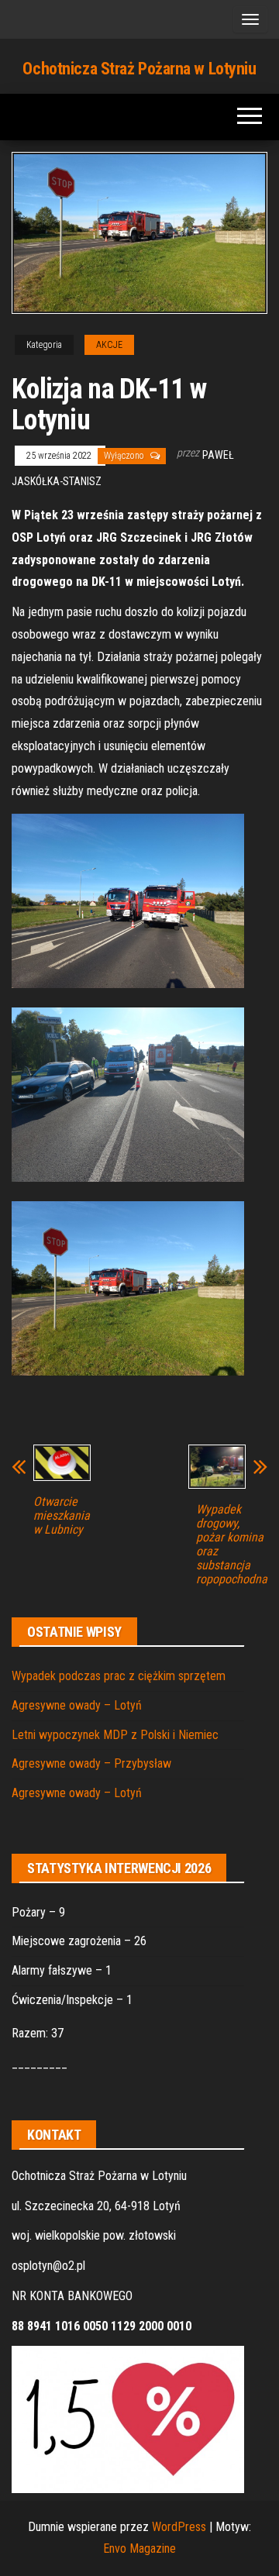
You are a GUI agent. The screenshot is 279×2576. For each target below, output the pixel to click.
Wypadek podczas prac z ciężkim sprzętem (119, 1676)
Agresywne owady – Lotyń (77, 1705)
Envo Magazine (139, 2548)
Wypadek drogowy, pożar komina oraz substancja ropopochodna (232, 1545)
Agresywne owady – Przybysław (91, 1763)
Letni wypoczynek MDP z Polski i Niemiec (115, 1735)
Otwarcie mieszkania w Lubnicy (62, 1516)
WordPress (179, 2527)
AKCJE (109, 345)
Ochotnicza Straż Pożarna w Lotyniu (139, 69)
